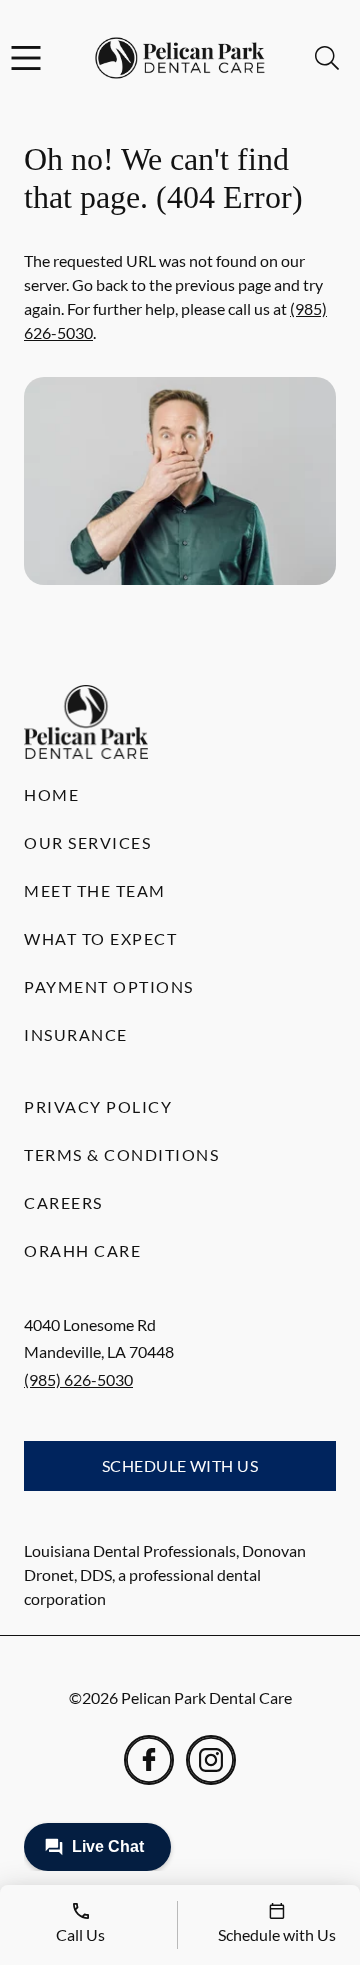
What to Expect (100, 938)
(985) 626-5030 (78, 1379)
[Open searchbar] (327, 58)
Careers (63, 1202)
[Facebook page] (149, 1760)
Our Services (87, 842)
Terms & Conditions (121, 1154)
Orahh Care (82, 1250)
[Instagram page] (211, 1760)
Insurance (76, 1034)
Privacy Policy (98, 1106)
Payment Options (109, 986)
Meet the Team (95, 890)
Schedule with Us (180, 1465)
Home (51, 794)
